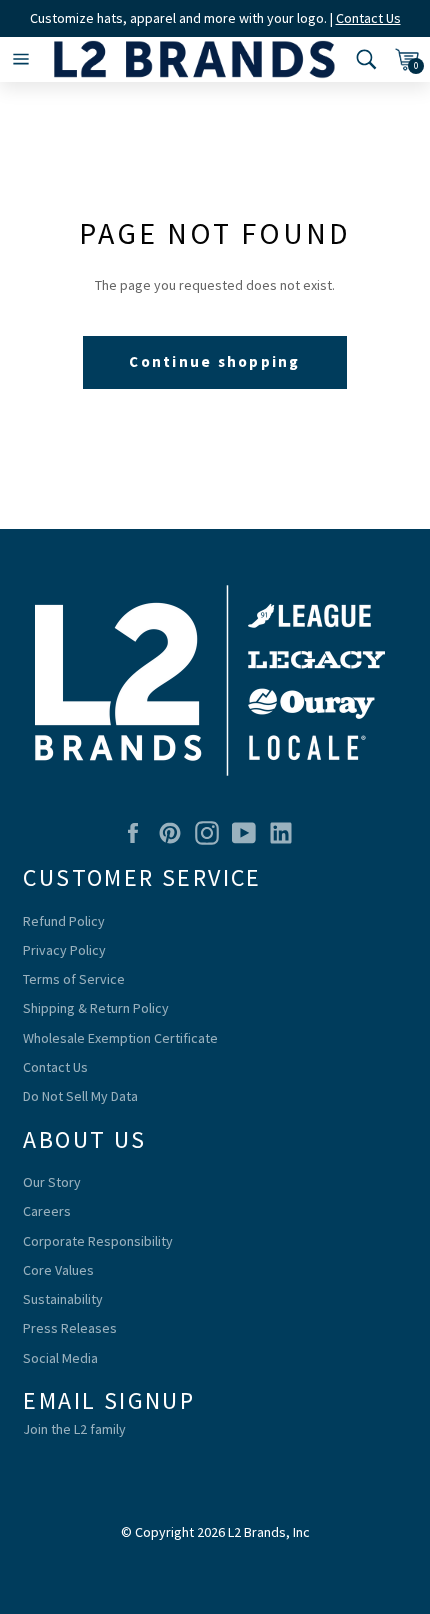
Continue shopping (214, 361)
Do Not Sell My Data (80, 1096)
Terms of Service (74, 979)
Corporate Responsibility (98, 1241)
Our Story (52, 1182)
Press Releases (70, 1328)
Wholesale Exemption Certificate (120, 1038)
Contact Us (368, 18)
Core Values (58, 1270)
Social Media (60, 1358)
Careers (47, 1211)
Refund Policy (64, 921)
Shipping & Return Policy (96, 1008)
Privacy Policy (64, 950)
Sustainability (63, 1299)
